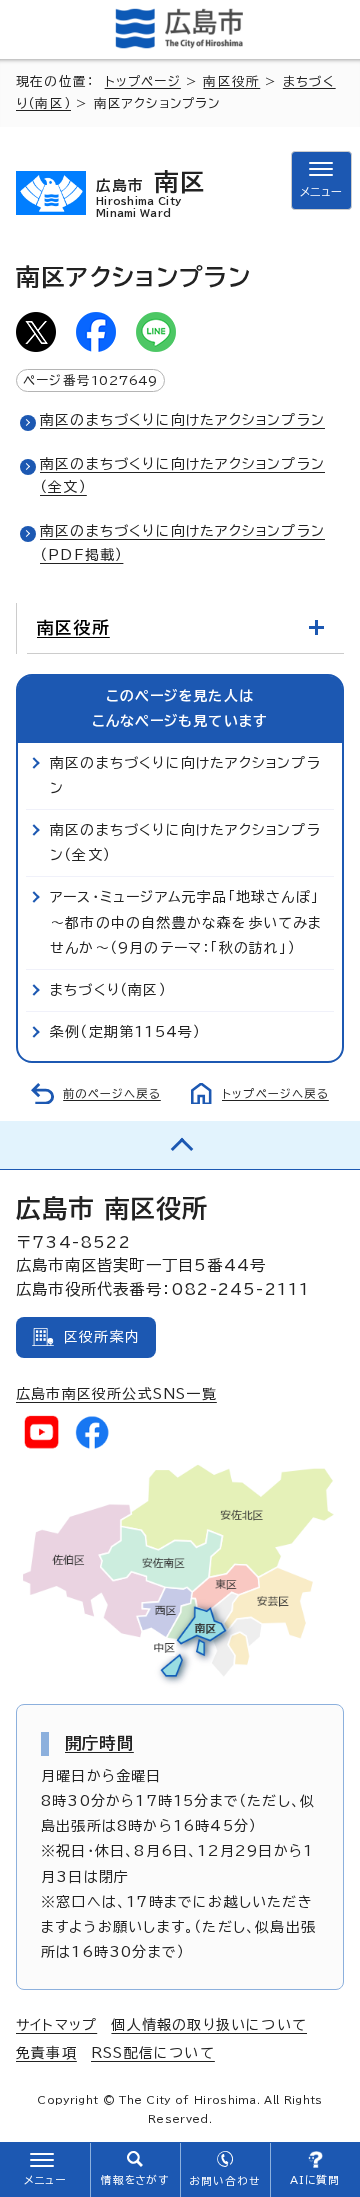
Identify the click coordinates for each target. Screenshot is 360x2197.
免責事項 (46, 2053)
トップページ (143, 81)
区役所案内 (102, 1337)
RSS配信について (153, 2053)
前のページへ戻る (112, 1093)
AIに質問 (315, 2180)
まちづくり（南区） (108, 990)
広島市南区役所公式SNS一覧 (116, 1394)
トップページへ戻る (275, 1093)
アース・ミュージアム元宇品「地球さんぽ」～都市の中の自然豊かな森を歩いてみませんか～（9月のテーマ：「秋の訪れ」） (186, 922)
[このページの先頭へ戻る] (180, 1145)
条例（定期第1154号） (125, 1032)
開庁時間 (99, 1743)
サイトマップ (56, 2025)
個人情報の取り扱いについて (209, 2025)
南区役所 (231, 81)
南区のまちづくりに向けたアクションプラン (182, 420)
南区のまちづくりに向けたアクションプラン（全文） (185, 842)
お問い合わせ (224, 2181)
